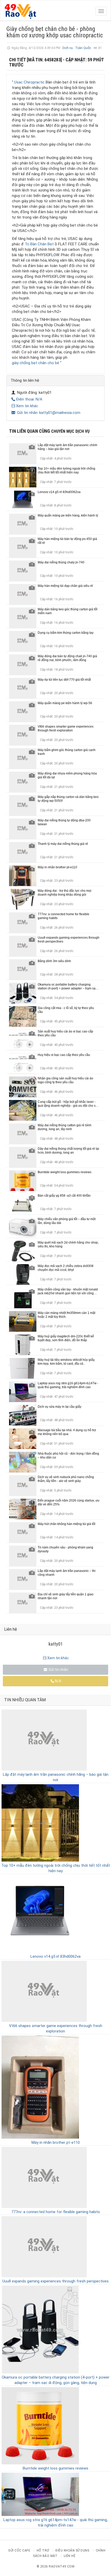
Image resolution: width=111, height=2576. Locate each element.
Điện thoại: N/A (29, 399)
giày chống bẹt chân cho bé (35, 363)
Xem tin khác (27, 406)
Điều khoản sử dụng (72, 2550)
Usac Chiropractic (29, 82)
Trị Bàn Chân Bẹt (39, 244)
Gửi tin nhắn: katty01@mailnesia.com (48, 413)
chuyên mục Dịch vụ (70, 431)
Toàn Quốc (83, 48)
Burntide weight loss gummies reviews (55, 2468)
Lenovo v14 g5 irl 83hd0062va (55, 1956)
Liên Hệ (70, 2556)
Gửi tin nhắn (58, 1670)
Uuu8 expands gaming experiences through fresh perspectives (55, 2281)
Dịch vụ (68, 48)
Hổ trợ (43, 2550)
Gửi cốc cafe (19, 2550)
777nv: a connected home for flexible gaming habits (56, 2212)
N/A (58, 1681)
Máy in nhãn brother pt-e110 (56, 2143)
